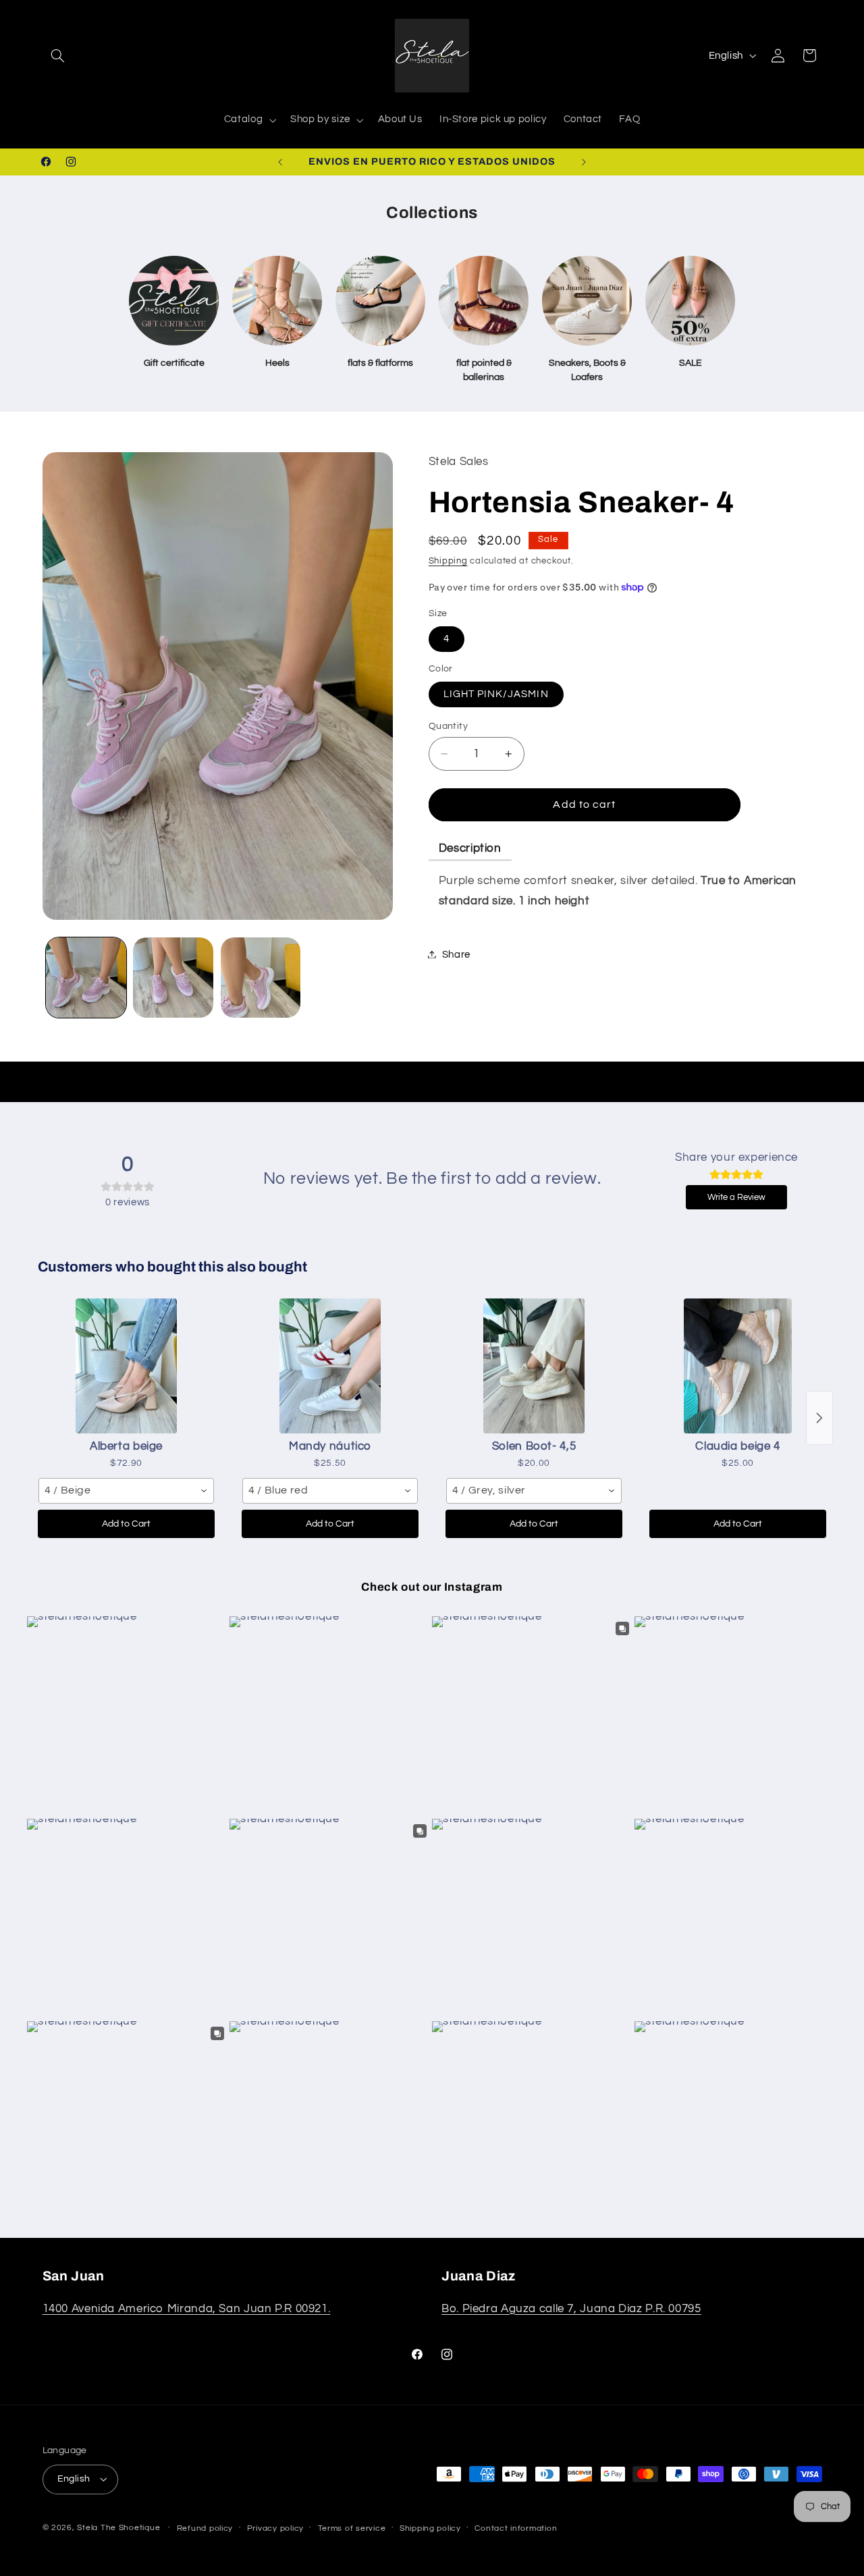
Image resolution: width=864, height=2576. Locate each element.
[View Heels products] (277, 301)
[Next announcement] (584, 162)
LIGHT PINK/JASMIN (496, 693)
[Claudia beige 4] (738, 1366)
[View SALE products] (690, 301)
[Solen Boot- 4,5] (534, 1366)
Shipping (448, 561)
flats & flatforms (380, 363)
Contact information (516, 2528)
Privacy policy (275, 2528)
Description (470, 848)
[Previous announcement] (280, 162)
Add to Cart (126, 1524)
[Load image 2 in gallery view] (173, 978)
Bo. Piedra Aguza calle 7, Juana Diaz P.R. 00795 (571, 2308)
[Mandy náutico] (330, 1366)
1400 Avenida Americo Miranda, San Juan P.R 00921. (187, 2308)
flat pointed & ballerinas (484, 370)
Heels (277, 363)
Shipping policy (430, 2528)
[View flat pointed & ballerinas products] (484, 301)
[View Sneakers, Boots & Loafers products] (587, 301)
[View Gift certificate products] (174, 301)
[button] (58, 55)
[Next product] (819, 1418)
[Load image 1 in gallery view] (86, 978)
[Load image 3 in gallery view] (261, 978)
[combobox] (126, 1491)
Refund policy (205, 2528)
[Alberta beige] (126, 1366)
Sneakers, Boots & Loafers (587, 370)
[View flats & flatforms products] (380, 301)
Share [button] (456, 954)
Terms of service (352, 2528)
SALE (691, 363)
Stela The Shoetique (120, 2528)
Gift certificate (174, 363)
